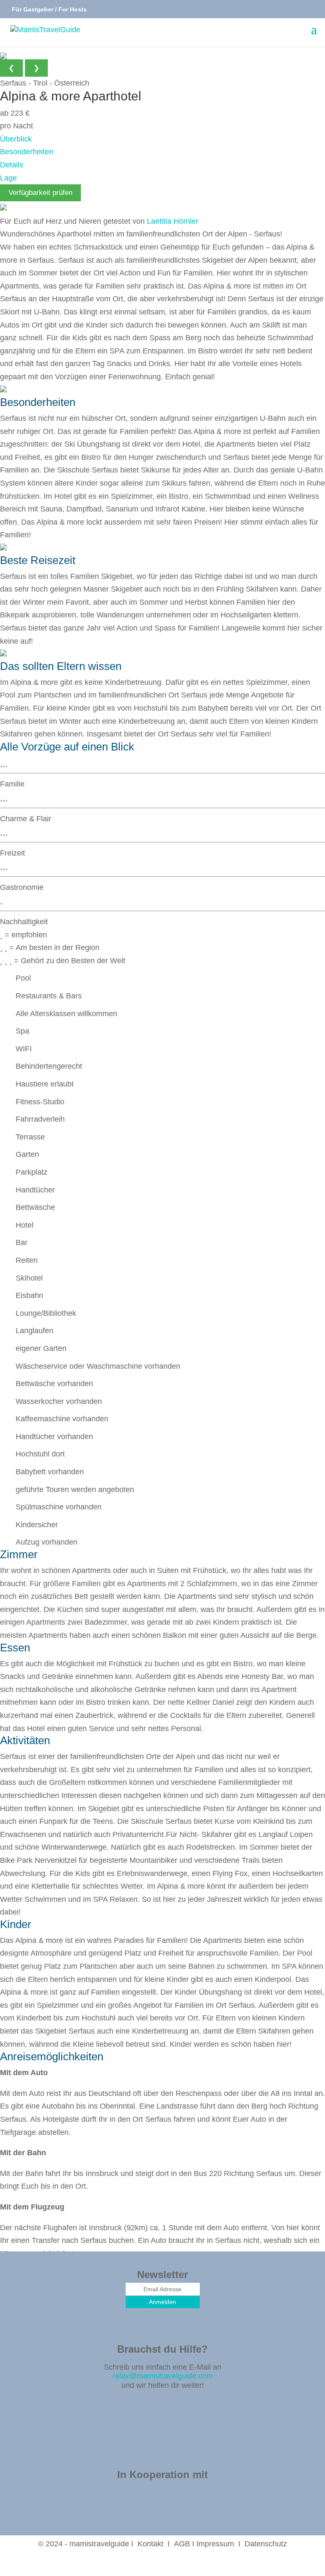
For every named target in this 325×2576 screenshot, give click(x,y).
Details (12, 165)
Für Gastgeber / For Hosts (48, 9)
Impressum (215, 2544)
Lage (8, 178)
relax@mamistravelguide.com (163, 2376)
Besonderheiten (27, 152)
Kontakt (150, 2544)
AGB (182, 2544)
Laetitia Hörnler (173, 221)
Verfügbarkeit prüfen (40, 193)
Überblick (16, 139)
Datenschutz (266, 2544)
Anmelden (162, 2302)
